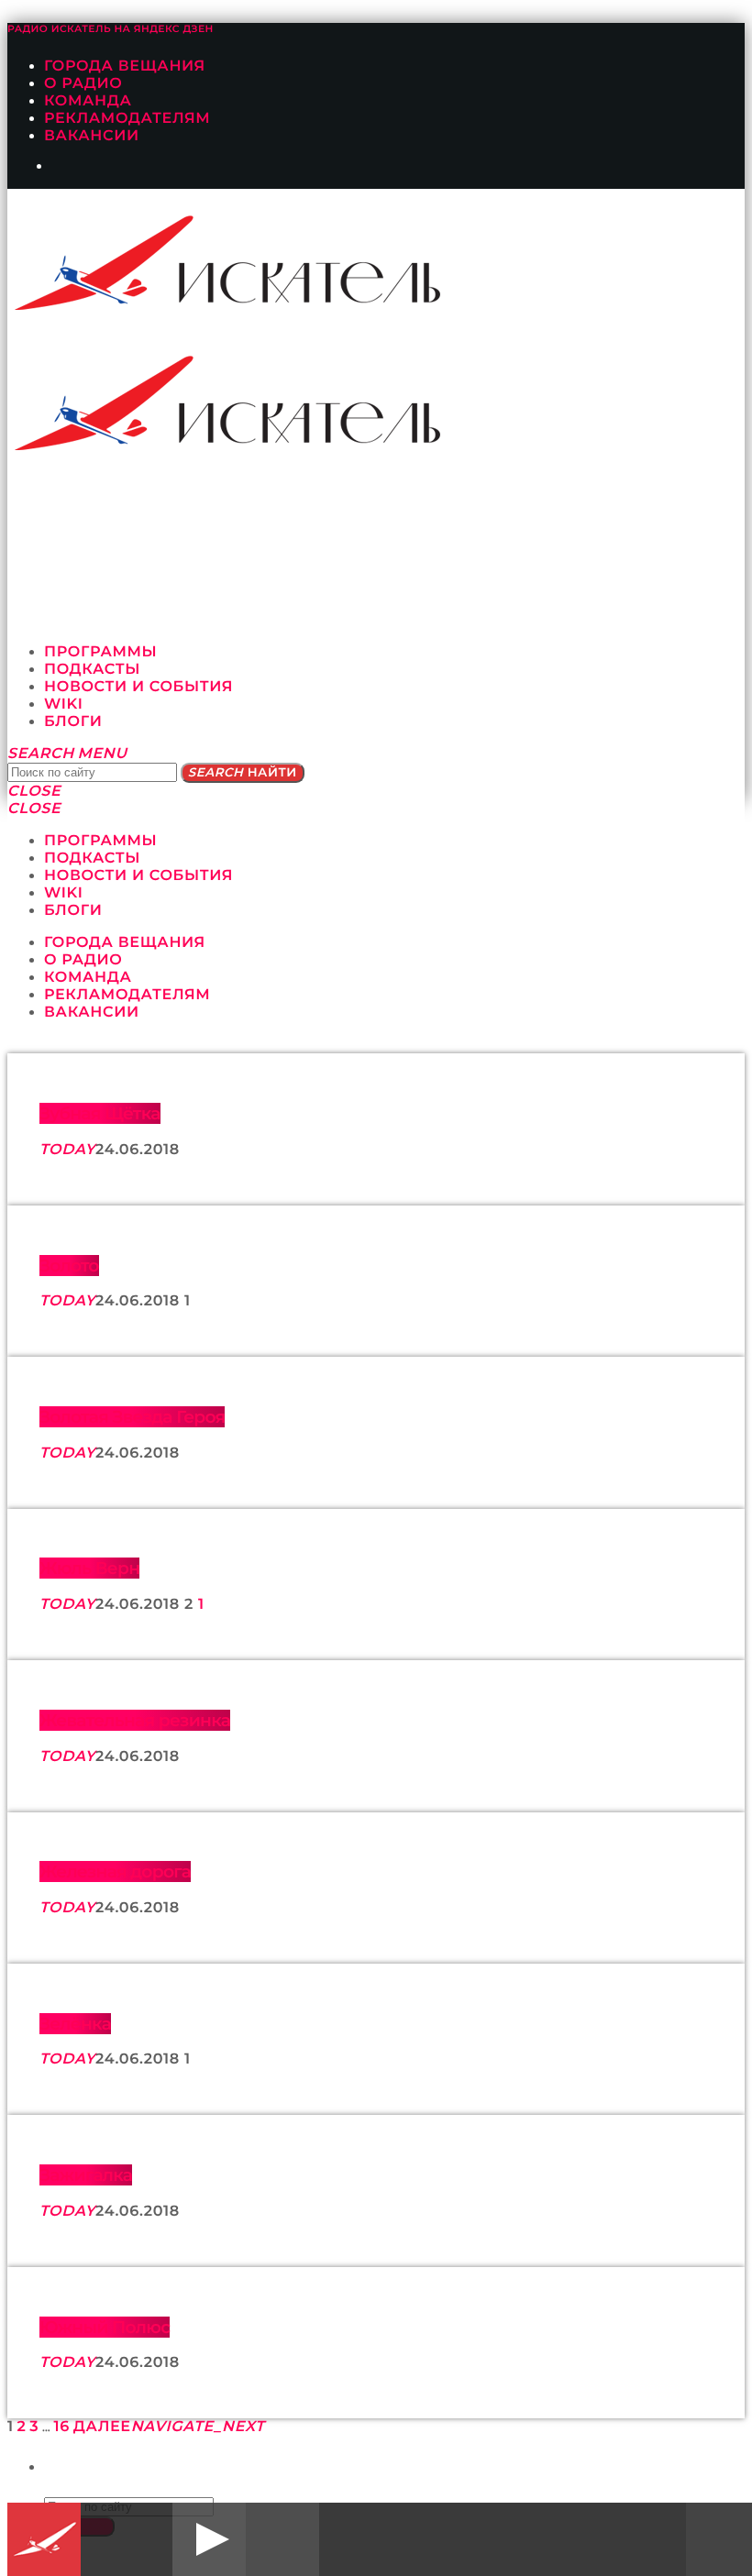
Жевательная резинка (135, 1720)
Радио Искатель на (111, 29)
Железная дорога (115, 1871)
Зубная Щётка (100, 1113)
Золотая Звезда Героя (132, 1417)
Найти (243, 773)
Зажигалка (86, 2175)
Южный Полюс (105, 2327)
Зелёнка (75, 2024)
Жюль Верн (89, 1568)
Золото (69, 1266)
